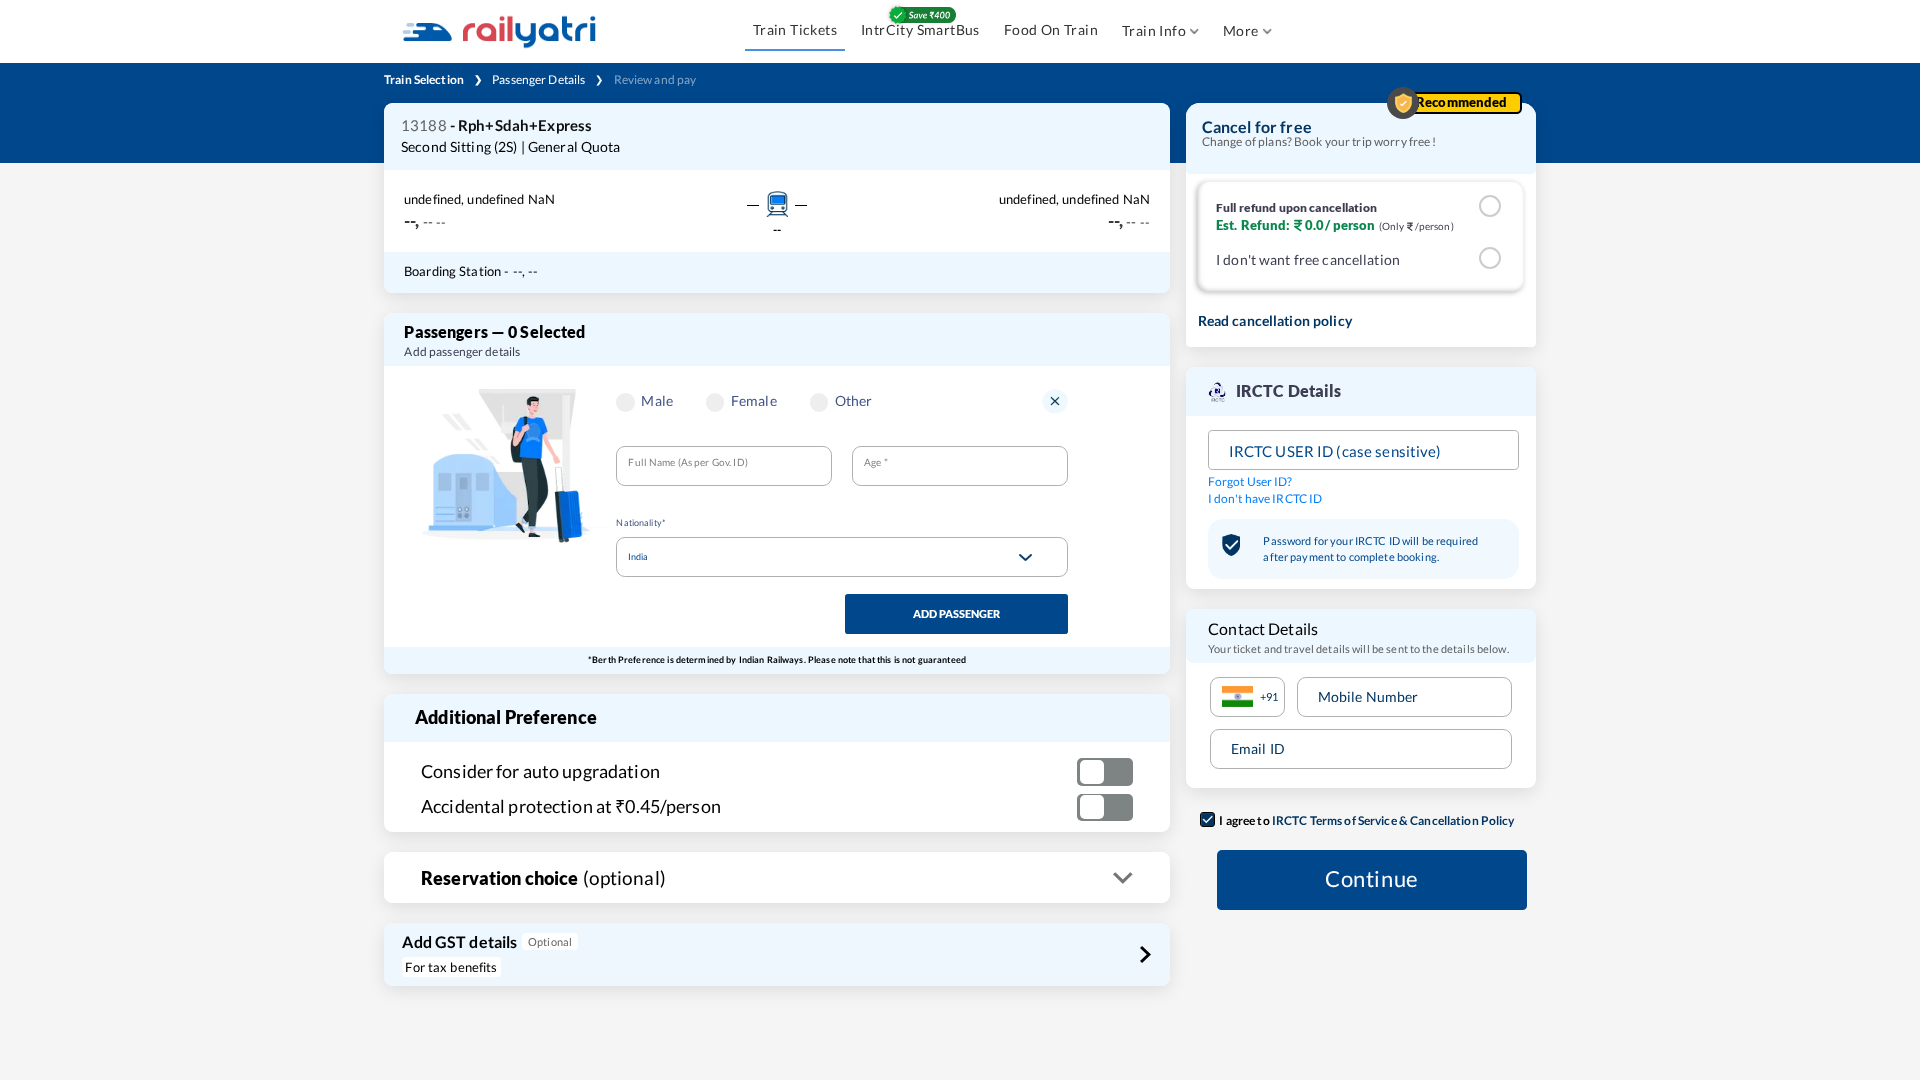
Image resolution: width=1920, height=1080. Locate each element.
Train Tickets (795, 29)
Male (657, 400)
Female (754, 400)
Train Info (1154, 30)
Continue (1372, 879)
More (1241, 30)
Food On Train (1051, 29)
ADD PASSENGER (956, 613)
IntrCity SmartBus (920, 29)
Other (854, 400)
